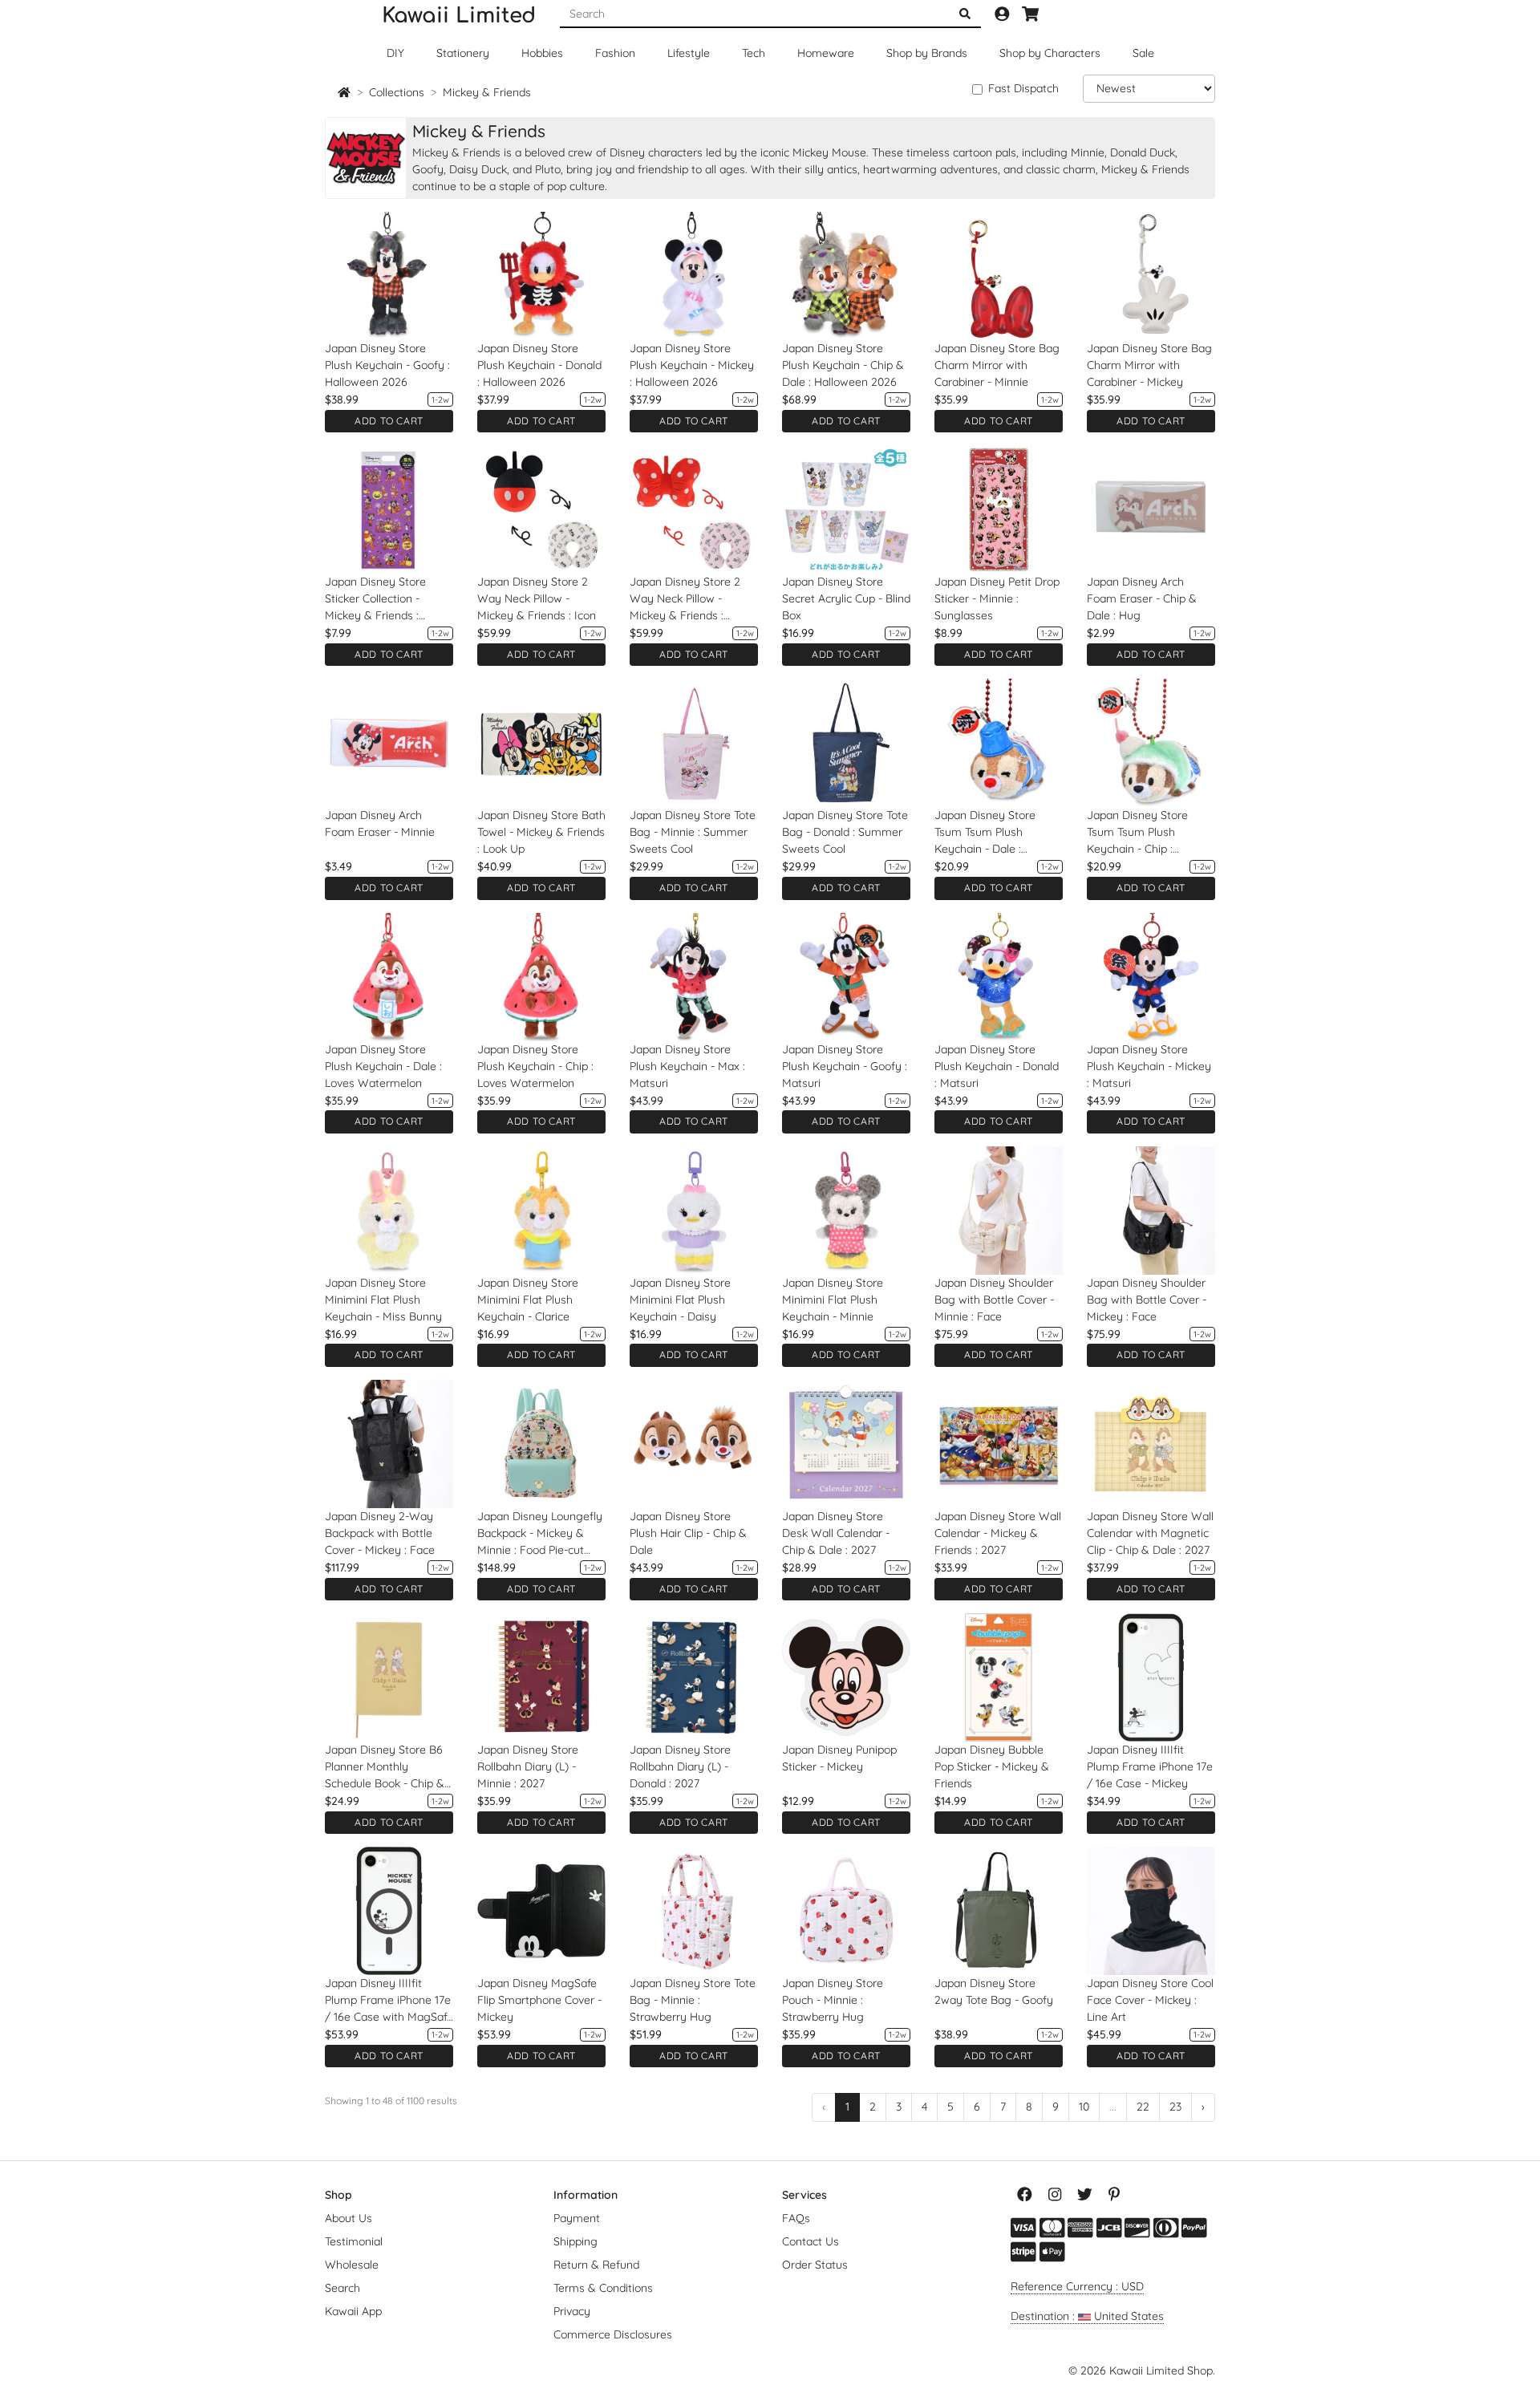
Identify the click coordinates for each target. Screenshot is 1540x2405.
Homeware (826, 53)
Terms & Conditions (603, 2288)
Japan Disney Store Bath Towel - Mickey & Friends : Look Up (541, 832)
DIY (395, 53)
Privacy (572, 2311)
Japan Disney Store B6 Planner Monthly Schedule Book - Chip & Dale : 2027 (385, 1767)
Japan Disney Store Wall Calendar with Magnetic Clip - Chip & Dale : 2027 (1150, 1533)
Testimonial (354, 2241)
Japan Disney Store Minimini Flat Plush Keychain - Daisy (680, 1300)
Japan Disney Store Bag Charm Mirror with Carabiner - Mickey (1149, 365)
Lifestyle (689, 53)
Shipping (575, 2241)
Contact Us (811, 2241)
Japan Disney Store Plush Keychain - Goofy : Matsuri (845, 1066)
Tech (754, 53)
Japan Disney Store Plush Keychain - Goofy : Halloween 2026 (387, 365)
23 (1175, 2107)
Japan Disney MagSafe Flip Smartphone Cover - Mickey (539, 2000)
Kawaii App (353, 2311)
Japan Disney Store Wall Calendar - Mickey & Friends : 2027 (998, 1533)
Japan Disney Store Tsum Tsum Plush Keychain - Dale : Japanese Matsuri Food (995, 833)
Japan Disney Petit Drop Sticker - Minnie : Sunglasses (997, 598)
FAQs (796, 2218)
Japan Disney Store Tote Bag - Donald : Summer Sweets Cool (845, 832)
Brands (927, 53)
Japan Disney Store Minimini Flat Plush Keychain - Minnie (833, 1300)
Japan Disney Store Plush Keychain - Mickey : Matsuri (1149, 1066)
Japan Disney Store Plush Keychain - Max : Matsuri (687, 1066)
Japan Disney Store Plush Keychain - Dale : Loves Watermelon (383, 1066)
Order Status (815, 2265)
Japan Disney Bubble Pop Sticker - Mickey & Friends (992, 1766)
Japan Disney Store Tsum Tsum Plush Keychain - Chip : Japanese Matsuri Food (1147, 833)
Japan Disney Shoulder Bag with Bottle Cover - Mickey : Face (1147, 1300)
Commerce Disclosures (613, 2334)
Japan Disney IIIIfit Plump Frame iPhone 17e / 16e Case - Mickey (1150, 1766)
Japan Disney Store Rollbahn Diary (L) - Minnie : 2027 (528, 1766)
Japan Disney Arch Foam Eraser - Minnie (380, 823)
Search (342, 2288)
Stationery (463, 53)
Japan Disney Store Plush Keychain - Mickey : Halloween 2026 (692, 365)
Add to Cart (389, 421)
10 (1084, 2107)
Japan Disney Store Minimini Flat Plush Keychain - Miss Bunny (383, 1300)
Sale (1143, 53)
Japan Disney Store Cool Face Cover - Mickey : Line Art (1150, 2000)
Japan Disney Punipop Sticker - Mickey (839, 1758)
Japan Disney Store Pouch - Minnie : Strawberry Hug (833, 2000)
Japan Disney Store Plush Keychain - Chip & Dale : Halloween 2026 (843, 365)
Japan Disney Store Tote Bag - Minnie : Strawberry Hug (693, 2000)
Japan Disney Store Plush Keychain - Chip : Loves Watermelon (535, 1066)
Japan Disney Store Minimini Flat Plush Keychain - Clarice (528, 1300)
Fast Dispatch (1023, 88)
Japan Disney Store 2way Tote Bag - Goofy (994, 1991)
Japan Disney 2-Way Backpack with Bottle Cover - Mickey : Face (380, 1533)
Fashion (615, 53)
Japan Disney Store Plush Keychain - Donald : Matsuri (997, 1066)
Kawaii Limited (459, 16)
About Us (349, 2218)
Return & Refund (596, 2265)
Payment (577, 2218)
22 (1143, 2107)
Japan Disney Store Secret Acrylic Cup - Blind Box (846, 598)
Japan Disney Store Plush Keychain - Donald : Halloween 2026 (539, 365)
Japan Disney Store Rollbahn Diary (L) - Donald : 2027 (680, 1766)
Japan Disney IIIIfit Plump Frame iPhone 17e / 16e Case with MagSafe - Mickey (389, 2001)
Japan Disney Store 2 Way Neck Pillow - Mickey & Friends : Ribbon (685, 599)
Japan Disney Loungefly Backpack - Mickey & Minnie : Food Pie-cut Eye (540, 1534)
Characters (1050, 53)
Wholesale (352, 2265)
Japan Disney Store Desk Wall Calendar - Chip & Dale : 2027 (836, 1533)
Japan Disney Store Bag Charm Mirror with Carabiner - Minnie (997, 365)
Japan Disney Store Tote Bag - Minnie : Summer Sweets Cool (693, 832)
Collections (397, 92)
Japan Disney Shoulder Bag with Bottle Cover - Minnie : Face (994, 1300)
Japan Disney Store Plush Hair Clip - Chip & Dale (688, 1533)
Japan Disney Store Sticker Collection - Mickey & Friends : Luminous (375, 599)
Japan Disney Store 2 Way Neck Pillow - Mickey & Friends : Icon (537, 598)
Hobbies (542, 53)
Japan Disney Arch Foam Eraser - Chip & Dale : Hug (1142, 598)
